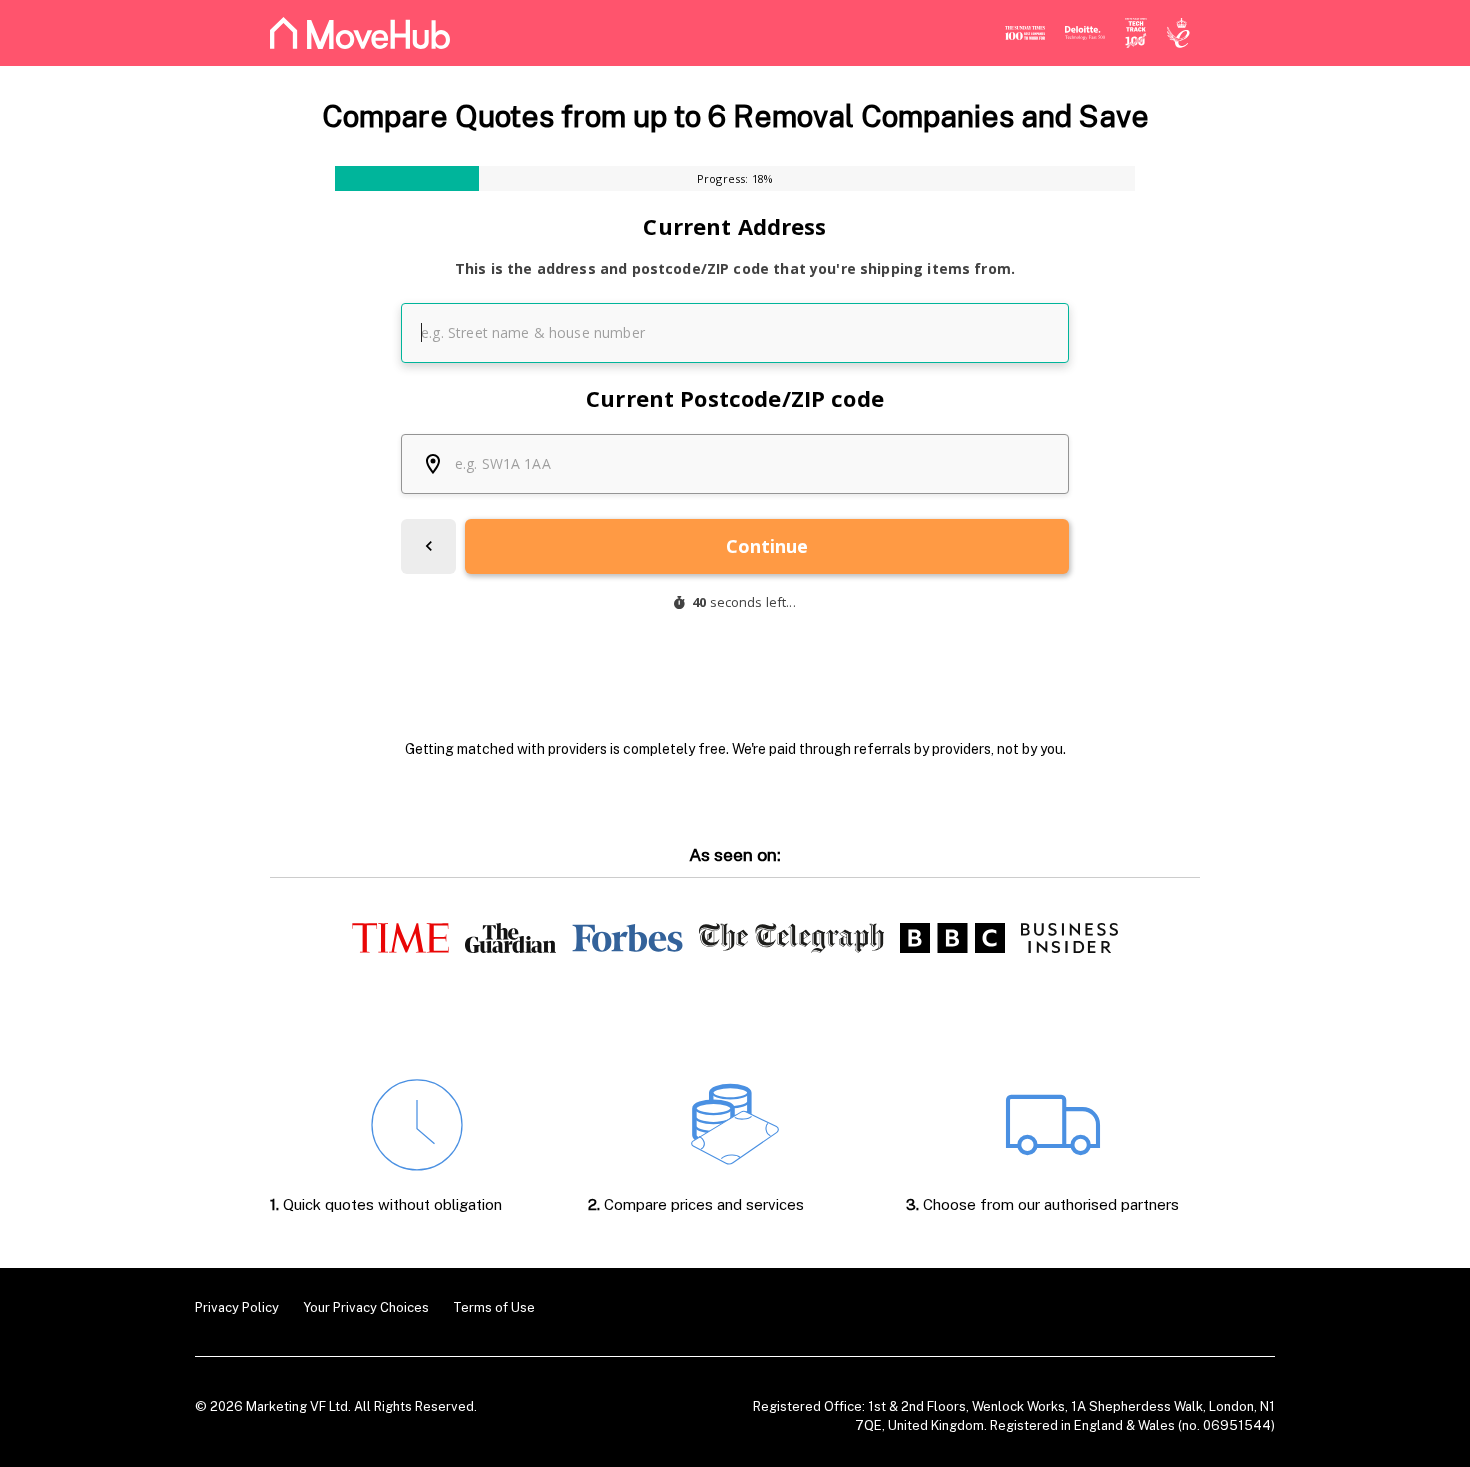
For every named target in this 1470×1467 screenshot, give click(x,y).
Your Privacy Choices (366, 1307)
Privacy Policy (237, 1307)
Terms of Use (494, 1307)
